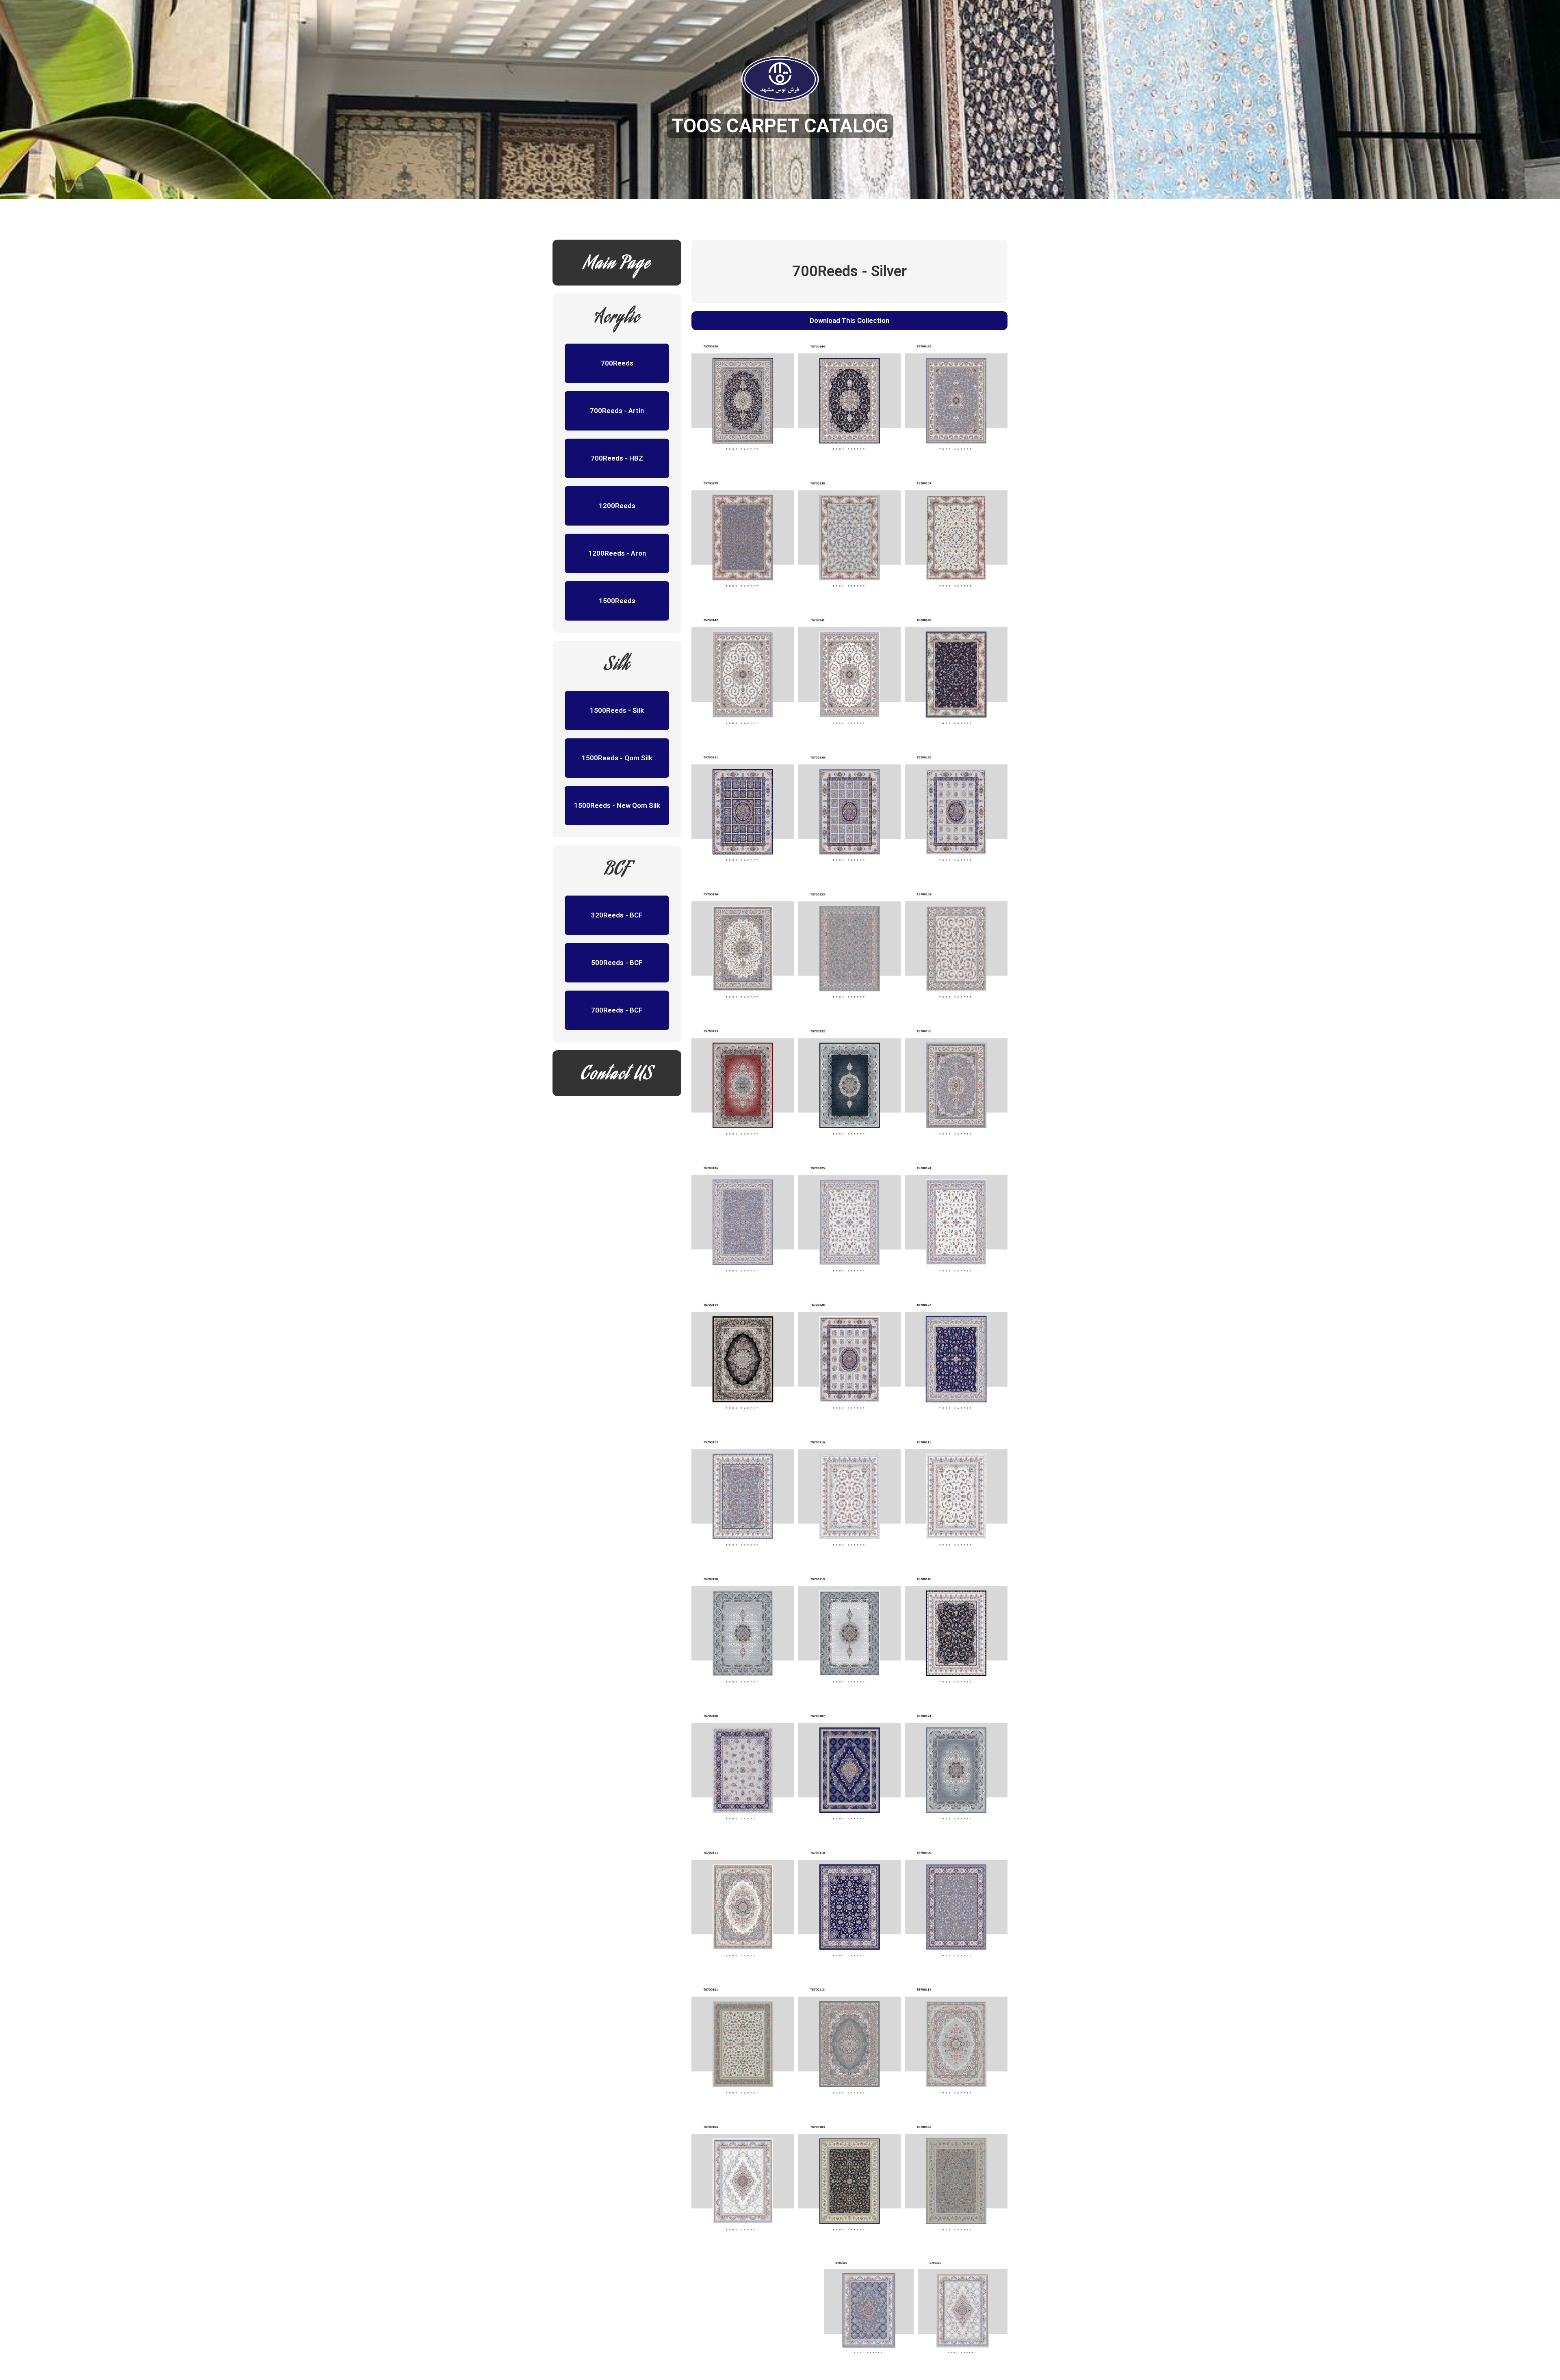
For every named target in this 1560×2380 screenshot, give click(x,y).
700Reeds (617, 363)
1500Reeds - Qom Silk (617, 758)
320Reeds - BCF (617, 915)
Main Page (617, 265)
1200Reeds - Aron (617, 553)
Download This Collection (849, 320)
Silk (617, 666)
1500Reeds (617, 601)
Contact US (617, 1075)
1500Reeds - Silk (617, 710)
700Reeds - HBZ (617, 458)
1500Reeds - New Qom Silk (617, 805)
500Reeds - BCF (617, 963)
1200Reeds (617, 506)
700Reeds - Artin (617, 411)
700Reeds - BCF (617, 1010)
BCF (617, 871)
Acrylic (617, 319)
